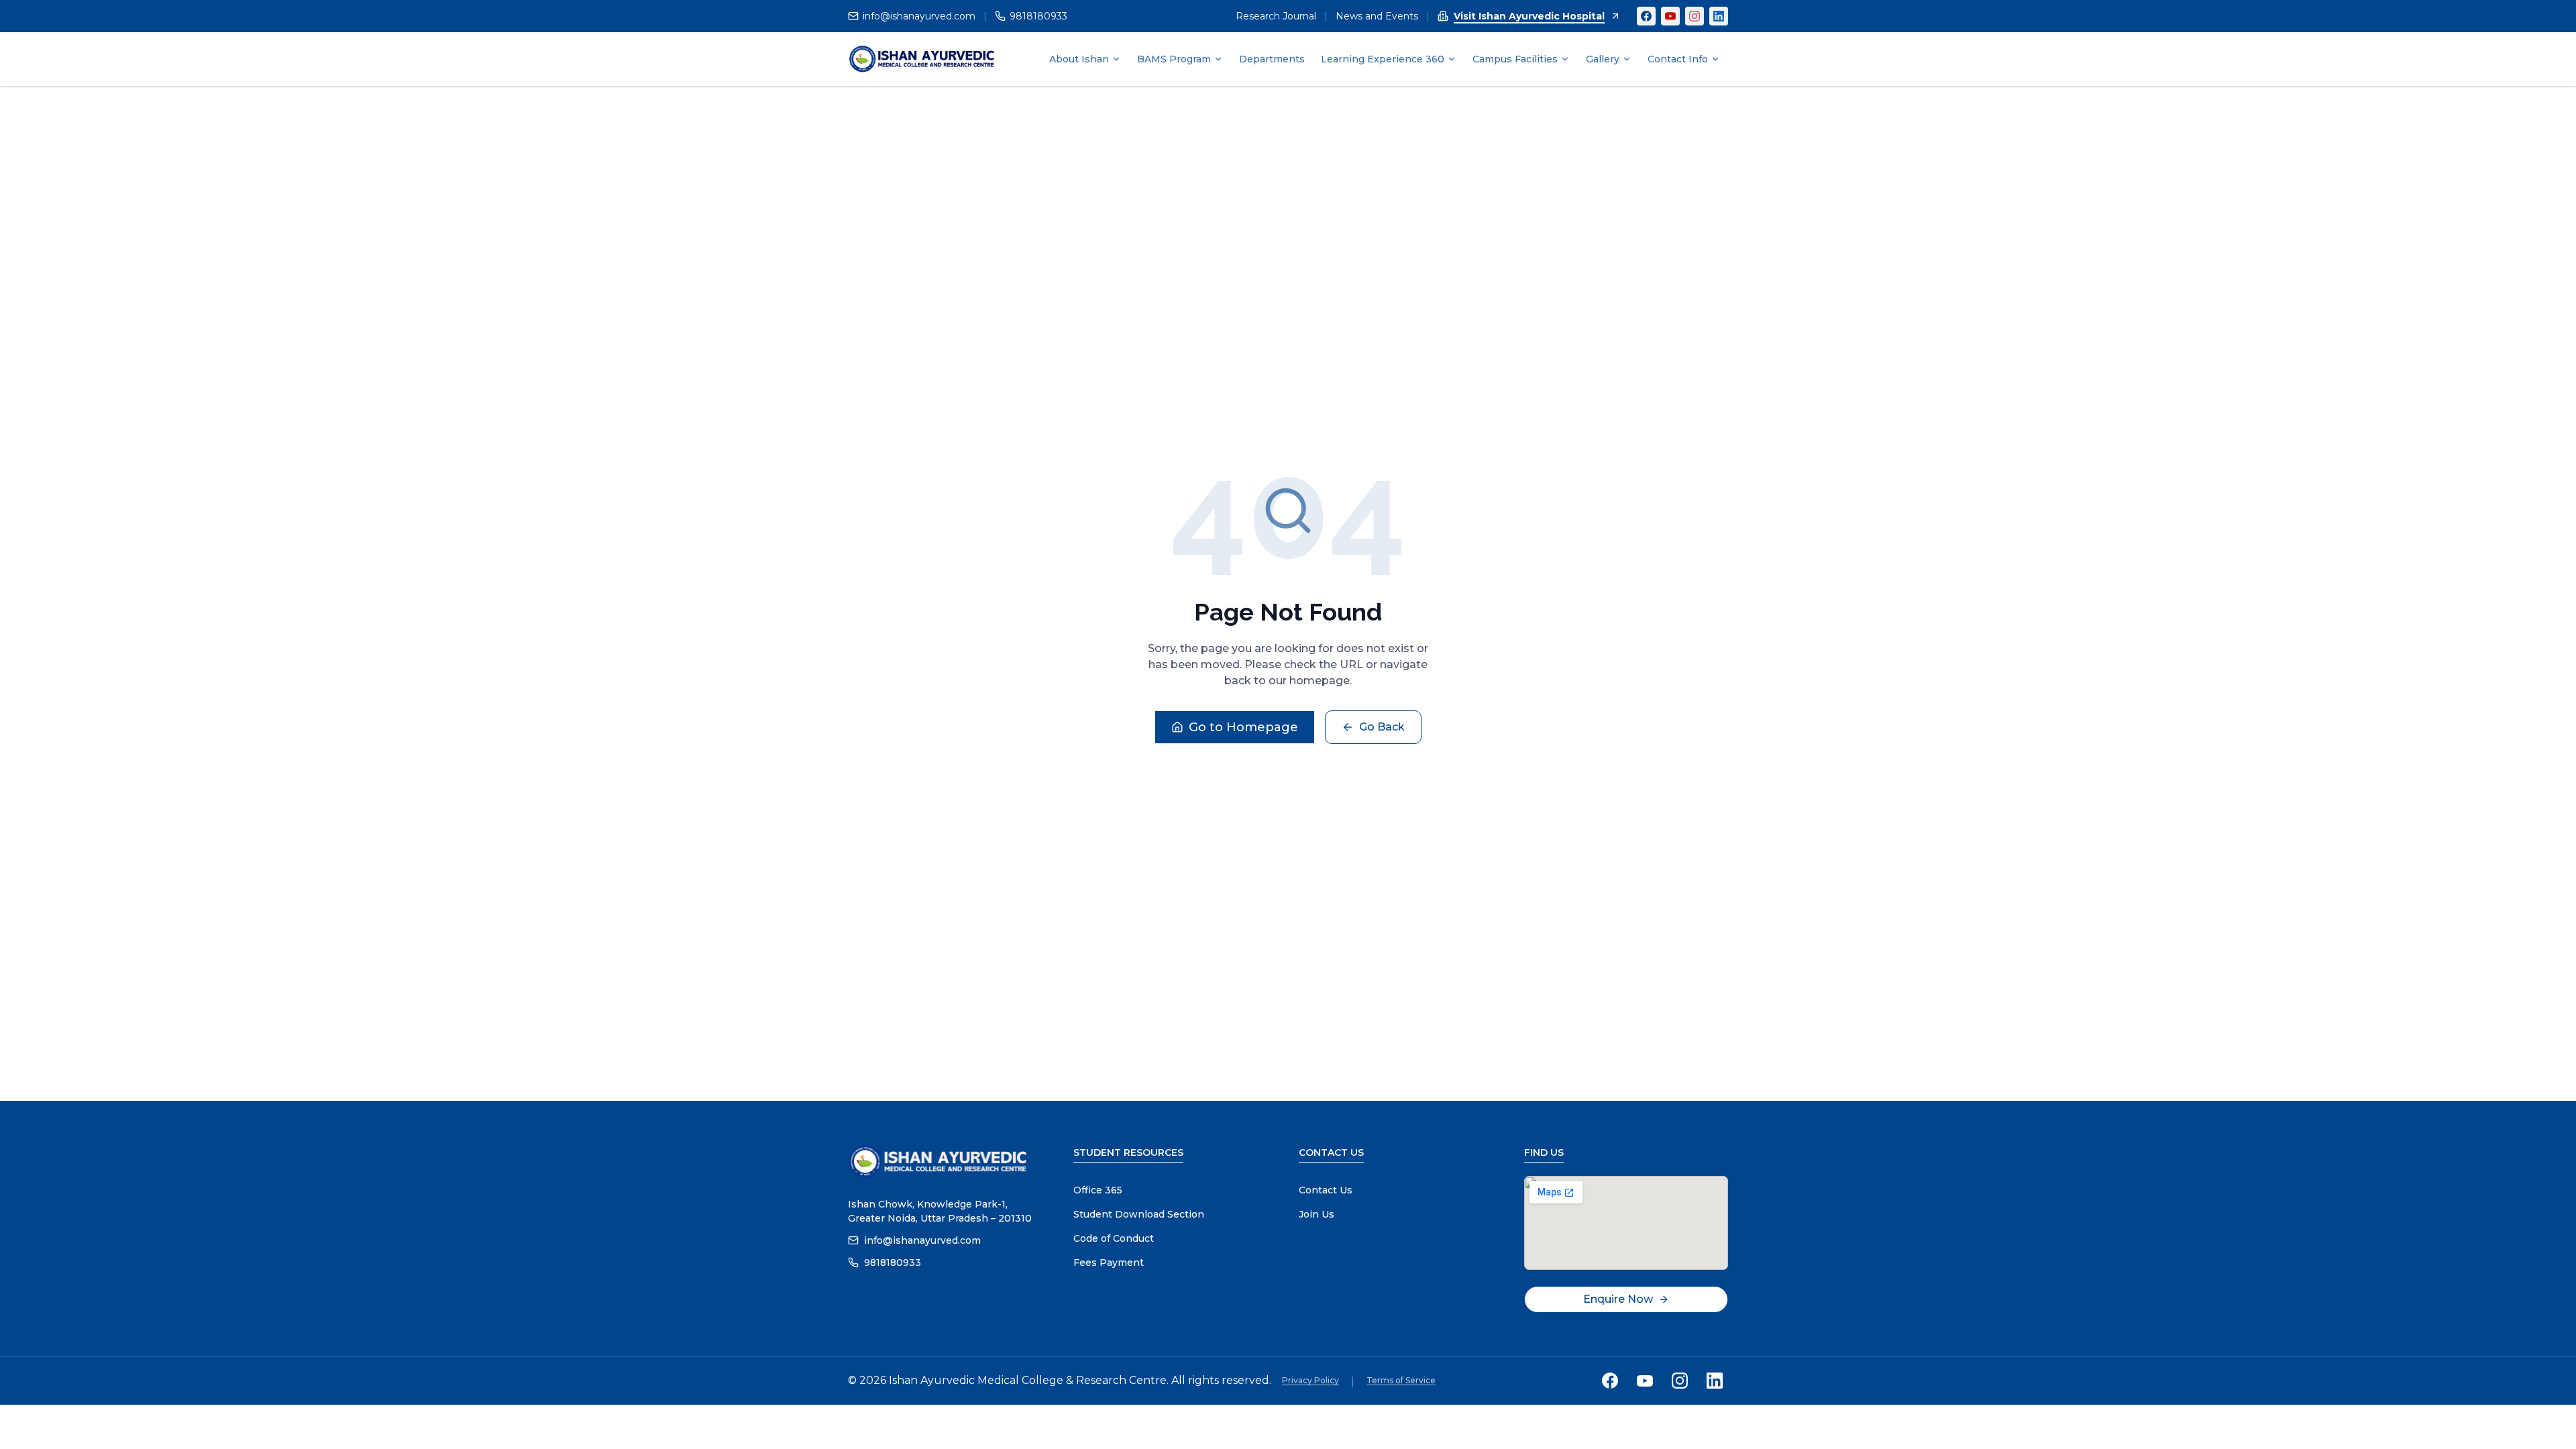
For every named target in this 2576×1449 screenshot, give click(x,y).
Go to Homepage (1243, 727)
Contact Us (1326, 1190)
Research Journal (1276, 16)
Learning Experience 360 (1383, 59)
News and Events (1377, 16)
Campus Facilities (1515, 59)
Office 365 (1098, 1190)
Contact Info (1678, 59)
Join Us (1317, 1214)
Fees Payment (1109, 1263)
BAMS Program (1174, 59)
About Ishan (1079, 59)
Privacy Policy (1310, 1380)
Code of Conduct (1114, 1238)
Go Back (1382, 727)
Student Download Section (1139, 1214)
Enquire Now (1618, 1299)
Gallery (1603, 59)
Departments (1272, 59)
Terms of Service (1401, 1380)
